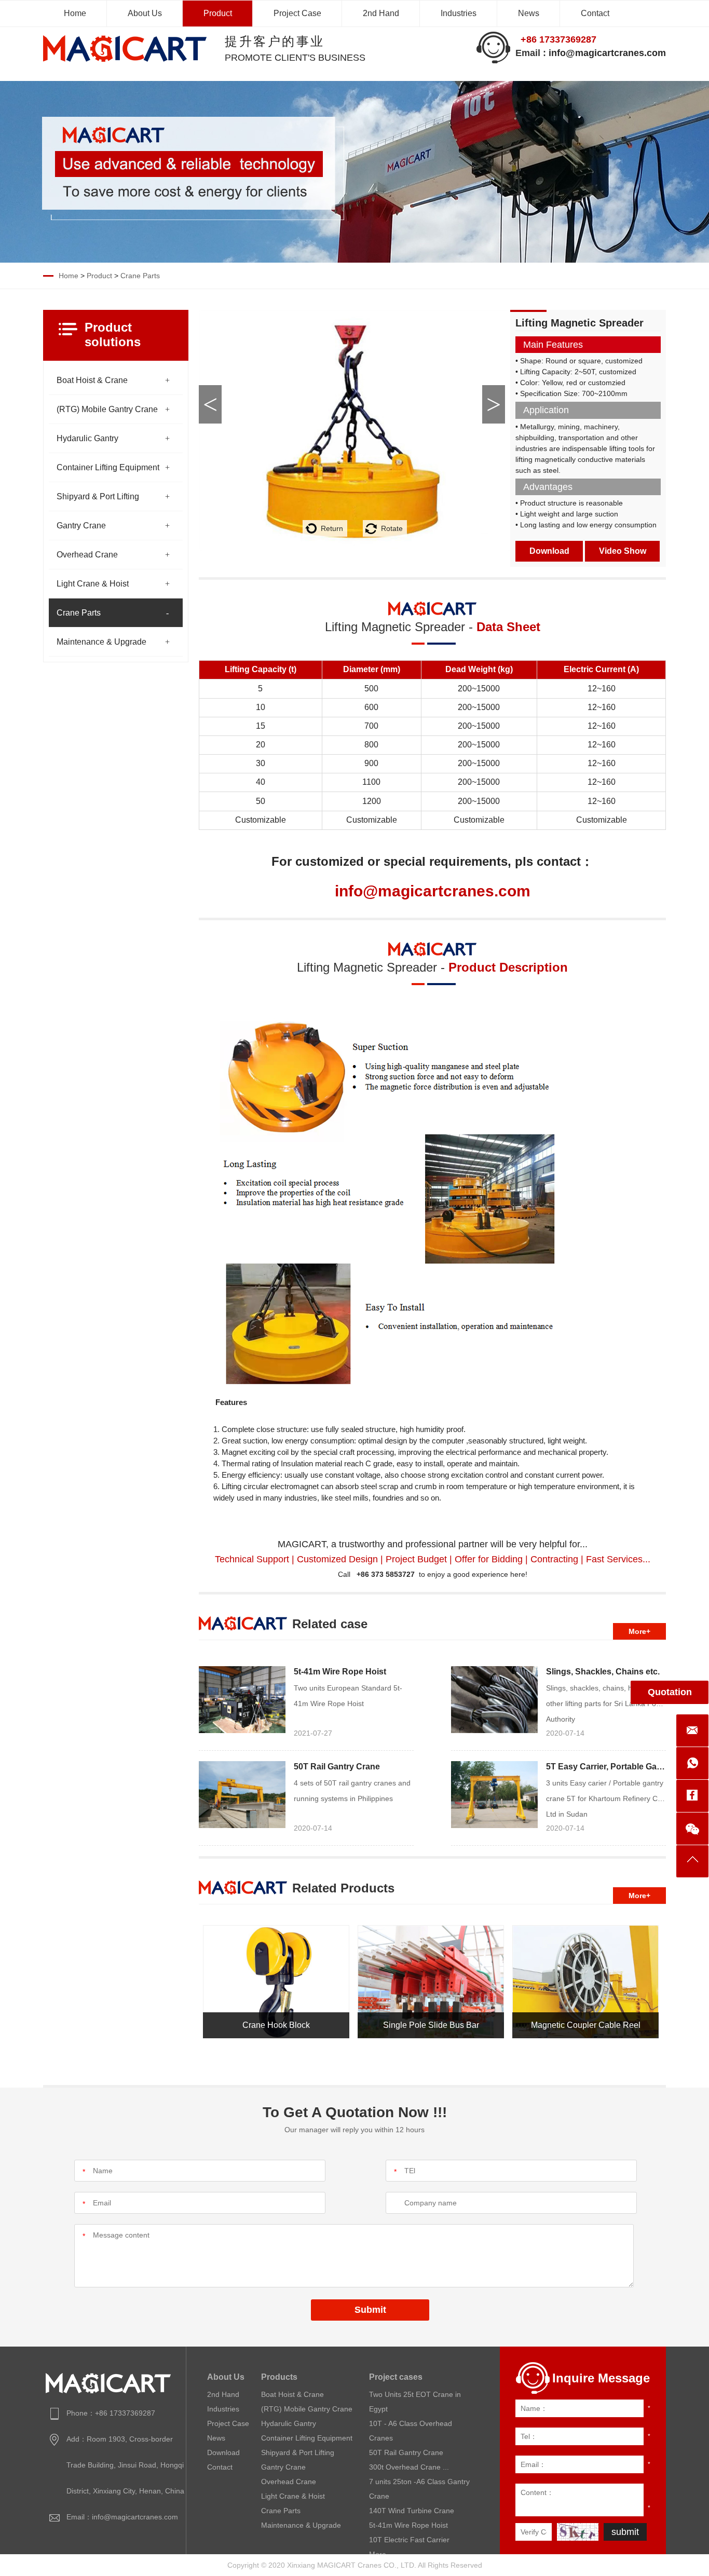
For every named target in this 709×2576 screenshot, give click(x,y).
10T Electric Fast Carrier (409, 2540)
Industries (459, 13)
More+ (639, 1631)
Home (75, 13)
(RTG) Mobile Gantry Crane (107, 409)
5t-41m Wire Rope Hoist (340, 1672)
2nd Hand (381, 13)
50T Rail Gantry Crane (337, 1767)
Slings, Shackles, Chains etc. (603, 1672)
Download (549, 551)
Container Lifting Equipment (108, 467)
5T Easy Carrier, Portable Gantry (609, 1767)
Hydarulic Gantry (87, 438)
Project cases (396, 2377)
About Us (145, 13)
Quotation (670, 1692)
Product (218, 13)
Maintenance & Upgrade (101, 642)
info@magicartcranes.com (607, 53)
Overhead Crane (87, 555)
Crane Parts (140, 276)
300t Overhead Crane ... (409, 2467)
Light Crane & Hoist (93, 584)
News (529, 13)
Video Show (623, 551)
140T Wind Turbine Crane (412, 2511)
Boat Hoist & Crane (92, 380)
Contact (595, 13)
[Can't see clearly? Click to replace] (578, 2532)
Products (279, 2377)
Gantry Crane (81, 526)
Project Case (297, 13)
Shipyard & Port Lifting (98, 496)
